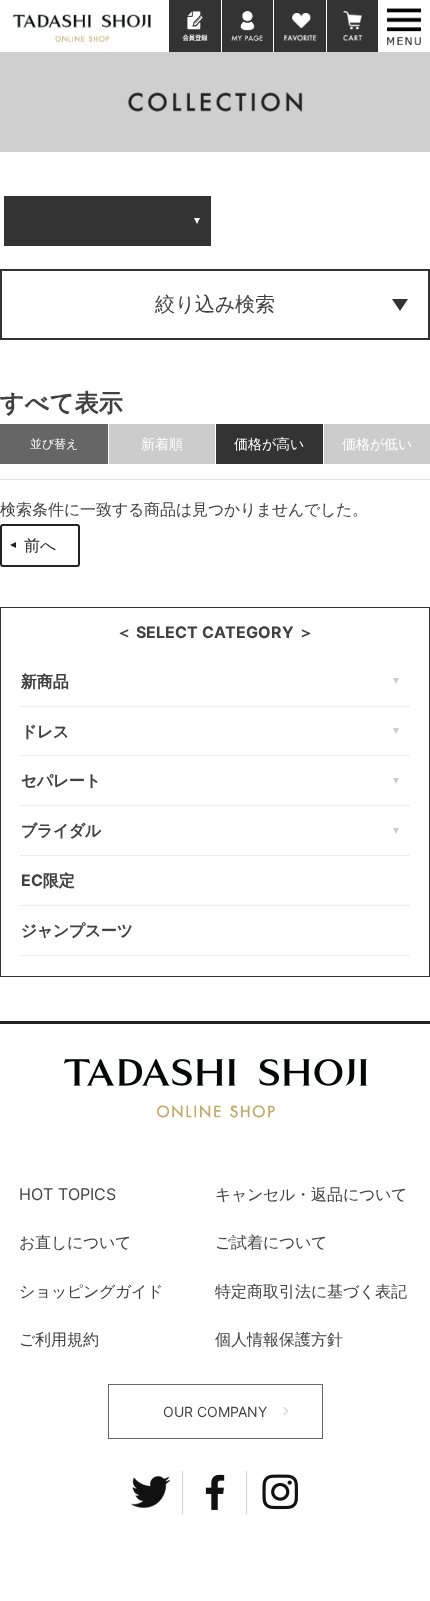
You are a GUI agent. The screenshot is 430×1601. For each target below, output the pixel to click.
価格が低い (377, 443)
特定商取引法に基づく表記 (311, 1291)
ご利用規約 (59, 1339)
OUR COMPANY (215, 1411)
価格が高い (269, 443)
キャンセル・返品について (311, 1194)
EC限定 (48, 880)
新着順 (162, 443)
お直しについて (75, 1242)
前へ (40, 545)
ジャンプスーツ (77, 930)
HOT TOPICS (67, 1194)
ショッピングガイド (91, 1291)
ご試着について (271, 1242)
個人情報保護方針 (279, 1339)
